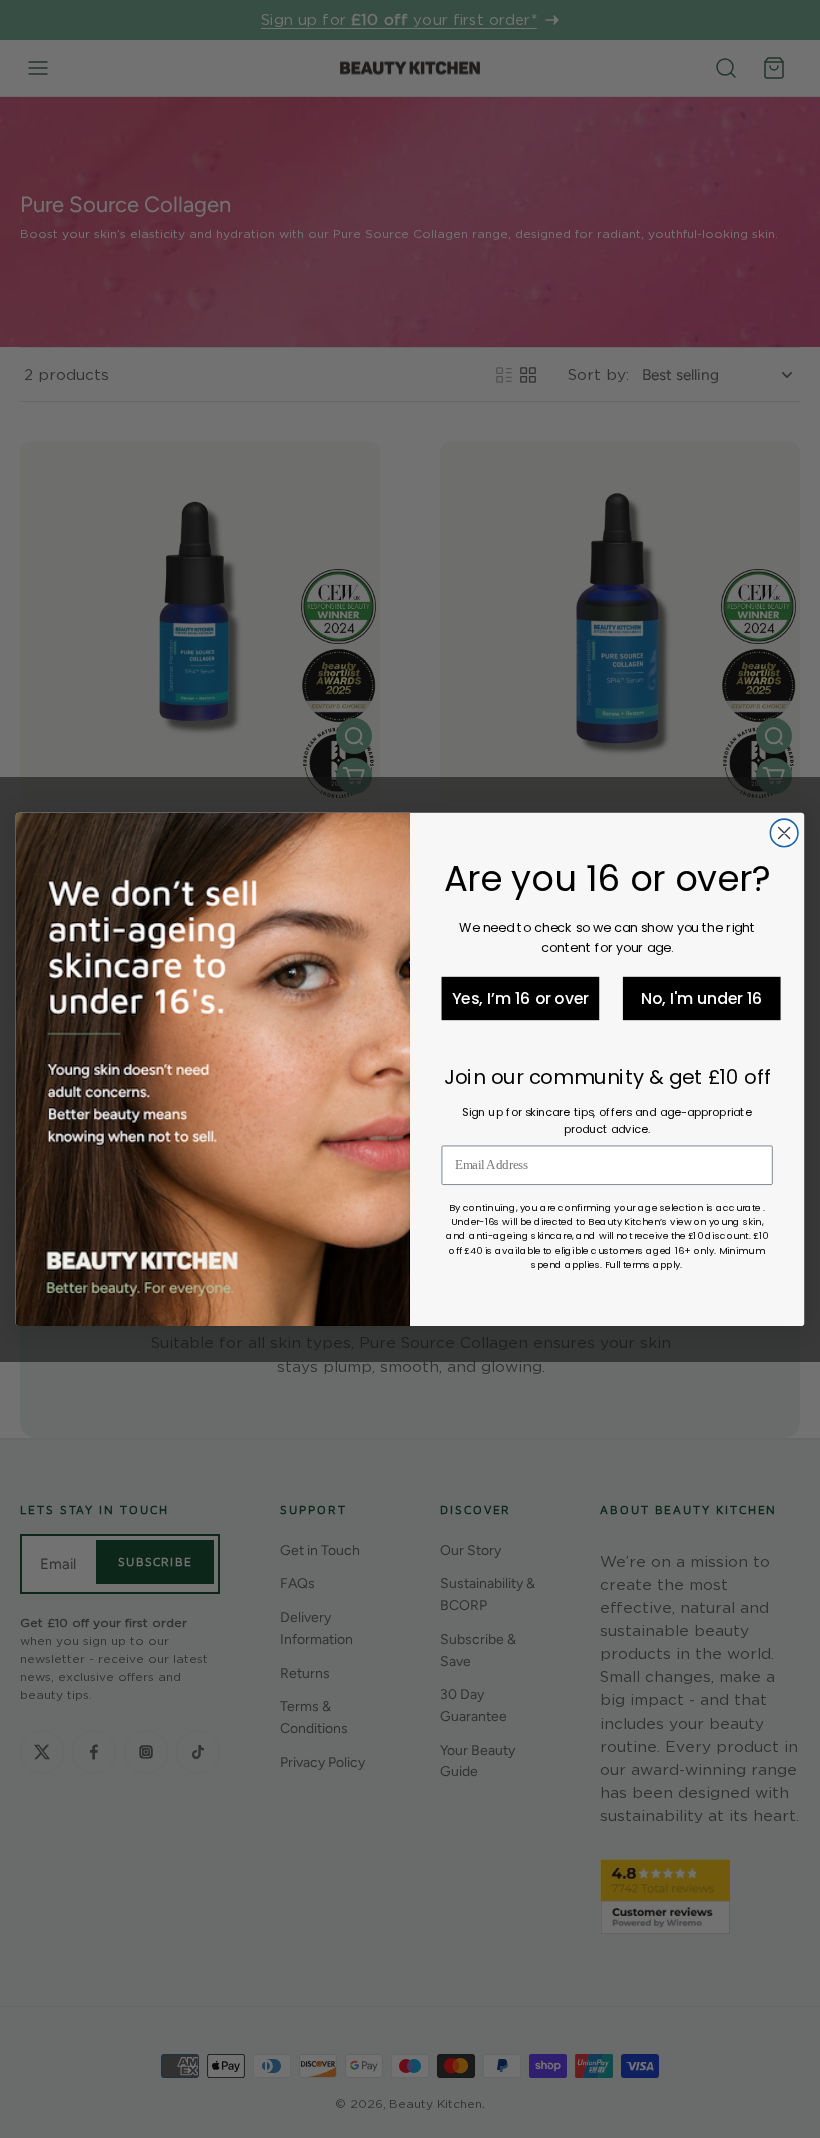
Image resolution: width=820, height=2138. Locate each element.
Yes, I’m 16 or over (520, 998)
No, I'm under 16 (701, 998)
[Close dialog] (784, 833)
